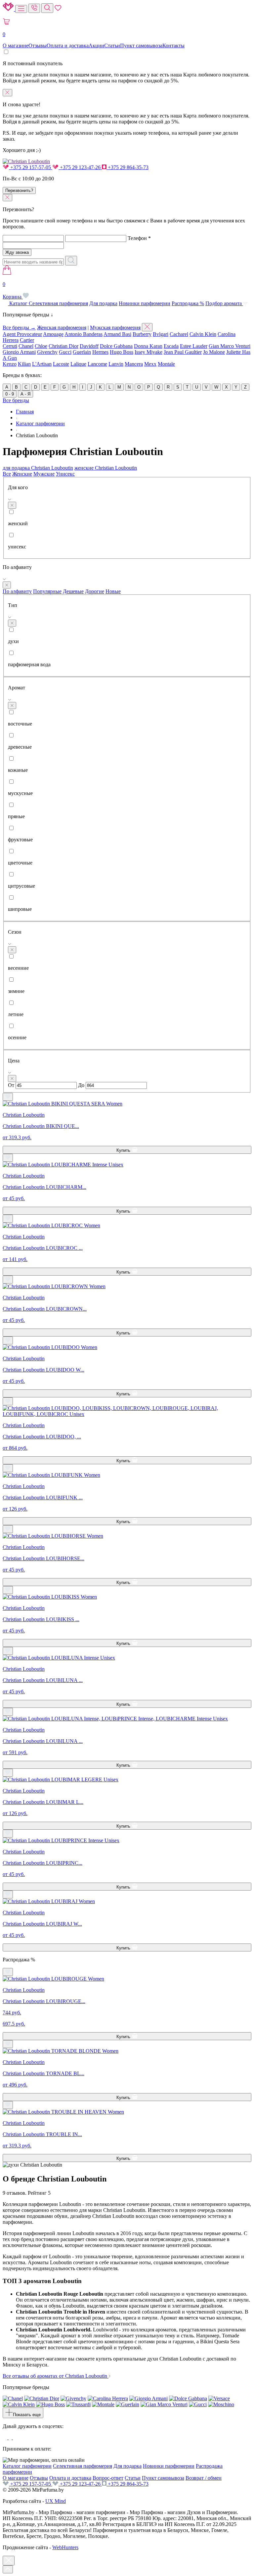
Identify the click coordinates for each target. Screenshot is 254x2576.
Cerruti (10, 346)
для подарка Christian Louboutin (38, 468)
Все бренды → (19, 328)
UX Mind (56, 2501)
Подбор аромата (224, 303)
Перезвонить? (19, 190)
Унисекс (65, 474)
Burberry (142, 334)
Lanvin (116, 364)
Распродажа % (188, 303)
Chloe (41, 346)
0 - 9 (10, 394)
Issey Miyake (148, 352)
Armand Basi (117, 334)
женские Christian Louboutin (106, 468)
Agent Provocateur (22, 334)
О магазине (16, 46)
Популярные (47, 591)
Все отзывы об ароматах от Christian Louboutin (56, 2376)
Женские (22, 474)
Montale (166, 364)
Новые (113, 591)
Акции (96, 46)
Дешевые (73, 591)
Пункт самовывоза (141, 46)
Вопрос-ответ (108, 2478)
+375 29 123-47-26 (80, 167)
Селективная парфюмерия (58, 303)
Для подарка (103, 303)
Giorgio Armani (19, 352)
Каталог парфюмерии (27, 2466)
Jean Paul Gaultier (183, 352)
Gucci (65, 352)
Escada (171, 346)
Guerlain (82, 352)
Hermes (100, 352)
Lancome (97, 364)
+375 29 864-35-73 (127, 167)
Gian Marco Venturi (230, 346)
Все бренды (16, 400)
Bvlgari (161, 334)
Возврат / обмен (204, 2478)
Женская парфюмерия (62, 328)
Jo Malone (214, 352)
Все (7, 474)
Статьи (112, 46)
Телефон (139, 238)
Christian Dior (63, 346)
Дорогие (95, 591)
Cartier (27, 340)
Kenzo (10, 364)
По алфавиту (17, 591)
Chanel (26, 346)
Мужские (44, 474)
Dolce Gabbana (116, 346)
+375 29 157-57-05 (31, 167)
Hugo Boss (122, 352)
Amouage (53, 334)
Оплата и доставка (68, 46)
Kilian (24, 364)
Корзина (13, 290)
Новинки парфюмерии (145, 303)
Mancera (134, 364)
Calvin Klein (203, 334)
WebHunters (65, 2547)
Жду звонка (17, 252)
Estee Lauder (194, 346)
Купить (124, 1150)
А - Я (25, 394)
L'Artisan (42, 364)
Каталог (18, 303)
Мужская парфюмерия (115, 328)
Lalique (78, 364)
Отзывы (38, 46)
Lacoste (61, 364)
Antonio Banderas (84, 334)
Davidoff (89, 346)
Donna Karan (148, 346)
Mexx (150, 364)
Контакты (173, 46)
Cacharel (179, 334)
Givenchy (47, 352)
